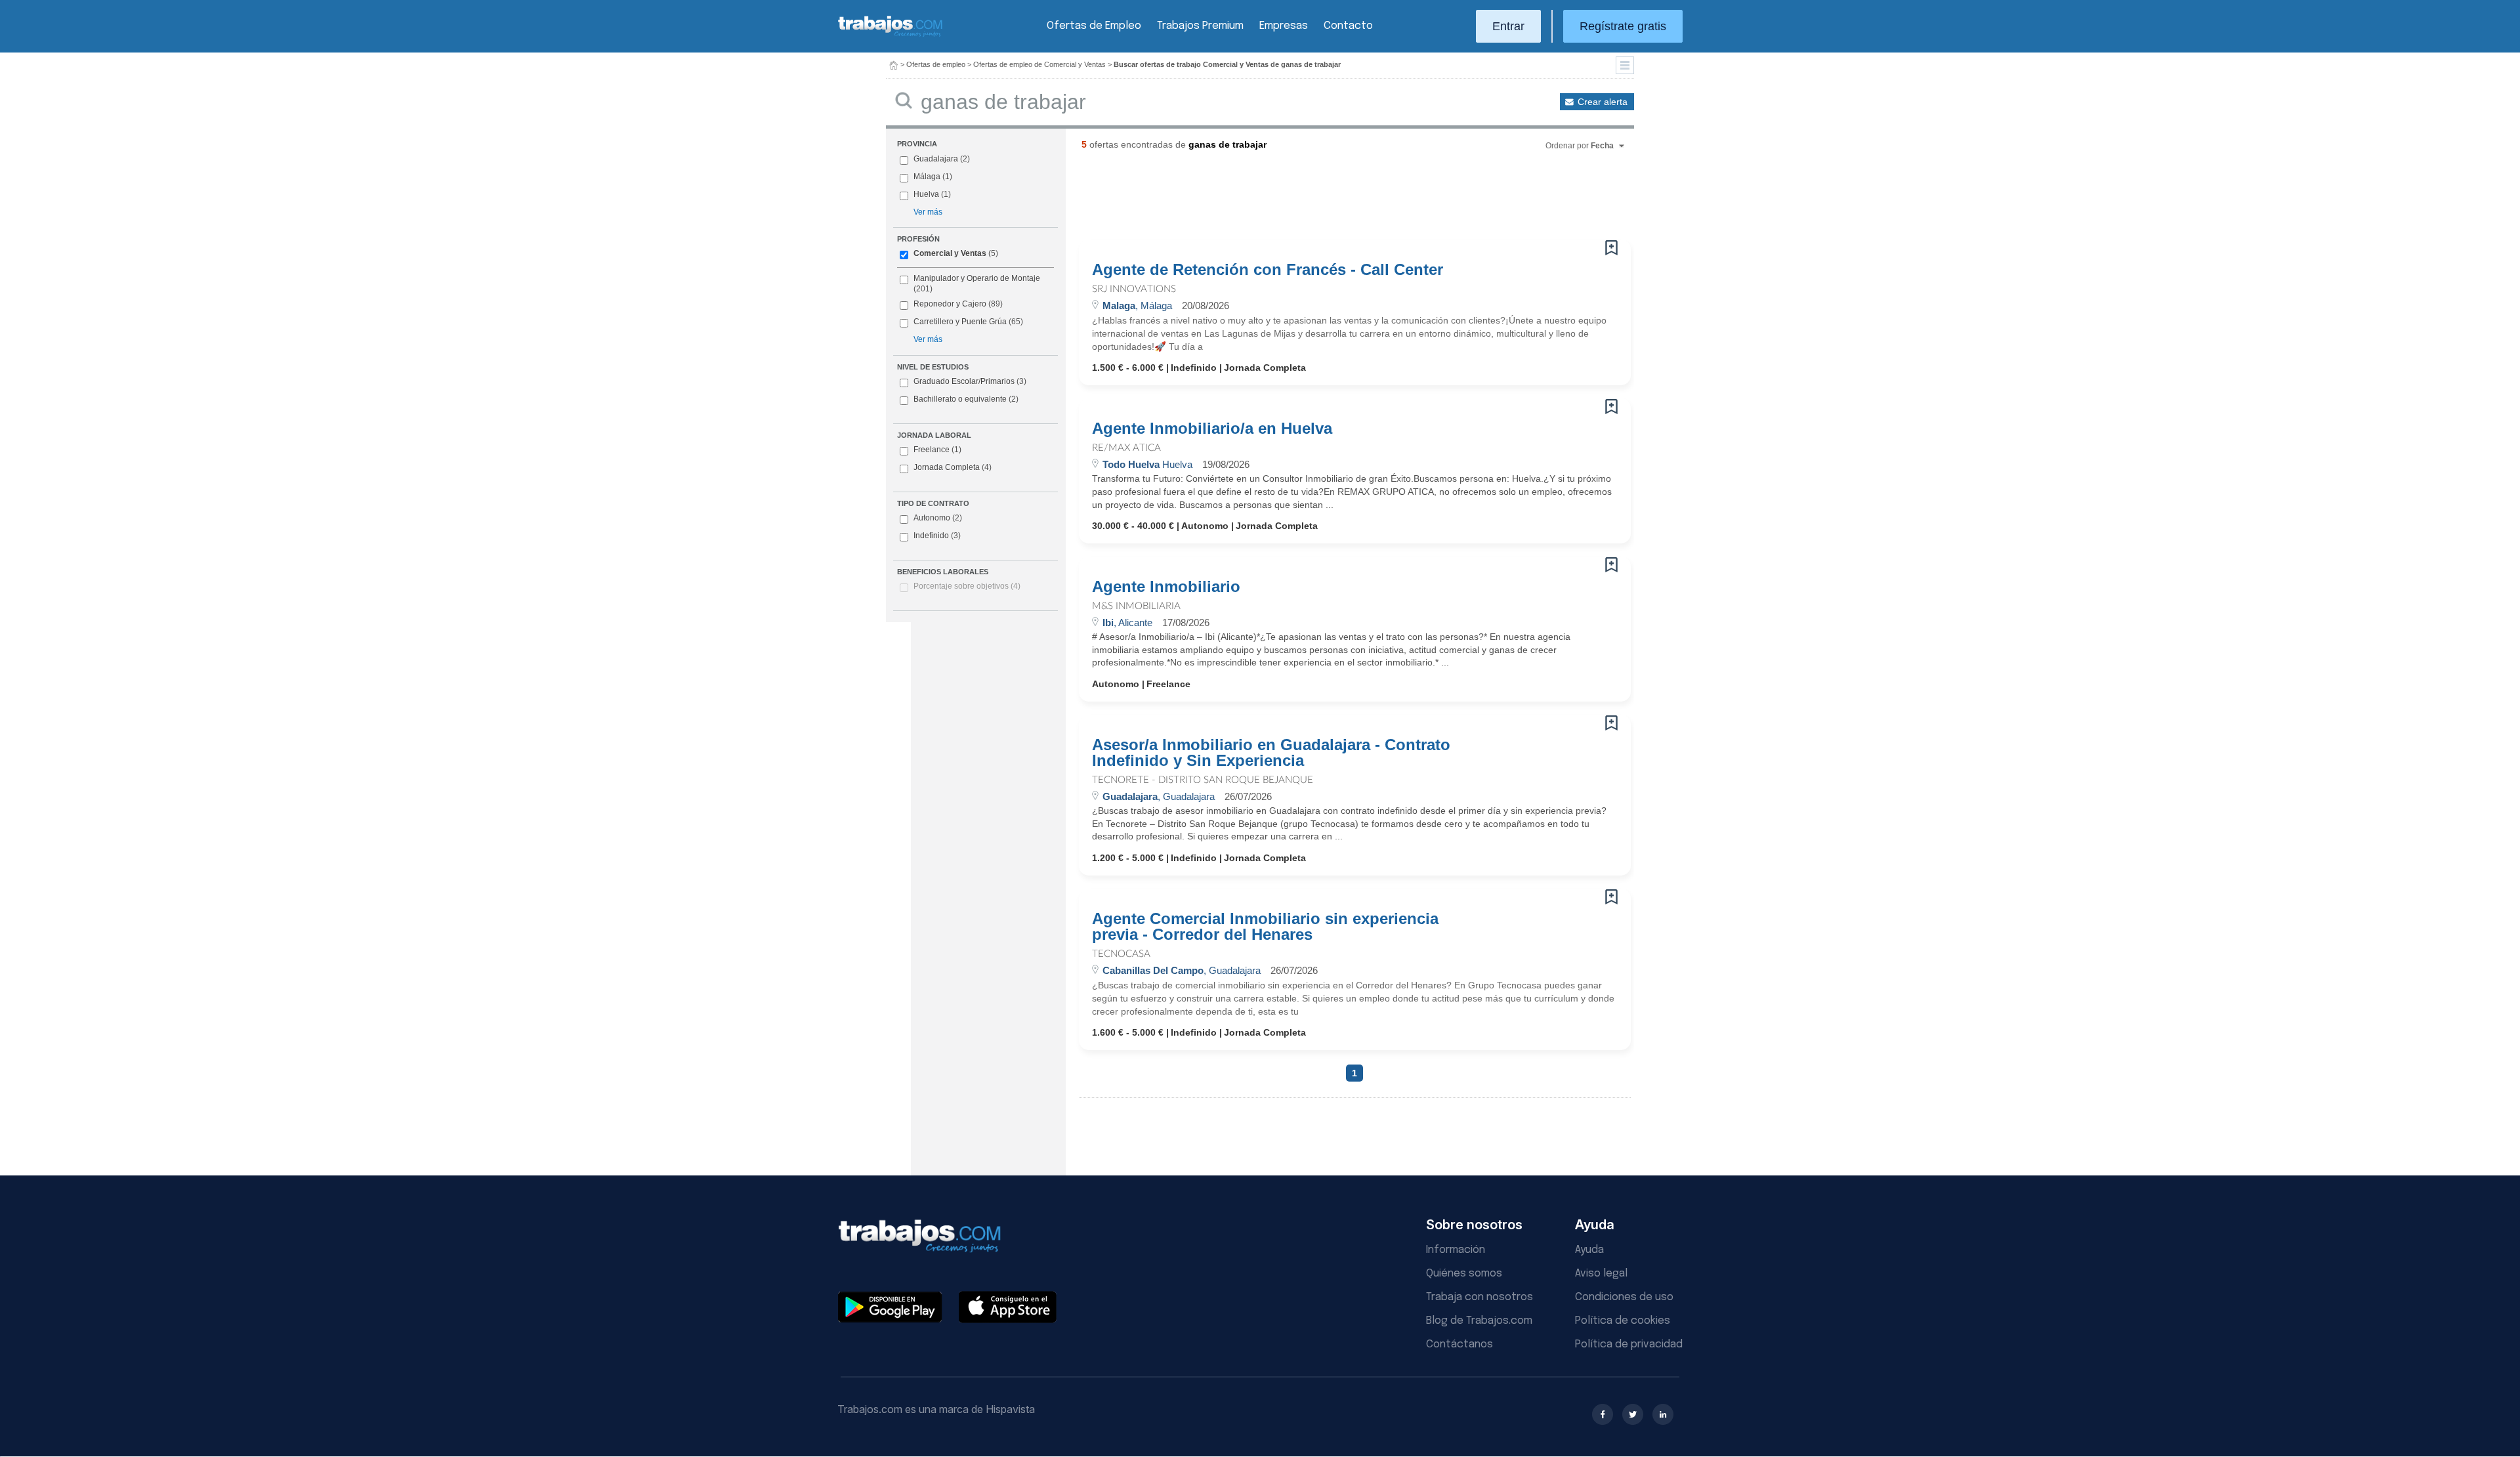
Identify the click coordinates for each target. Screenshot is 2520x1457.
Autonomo (938, 518)
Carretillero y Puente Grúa (960, 322)
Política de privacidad (1629, 1344)
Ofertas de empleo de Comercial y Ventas (1039, 64)
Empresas (1284, 26)
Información (1456, 1250)
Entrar (1508, 26)
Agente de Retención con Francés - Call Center (1268, 270)
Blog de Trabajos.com (1479, 1321)
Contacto (1348, 26)
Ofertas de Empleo (1094, 26)
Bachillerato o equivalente (966, 399)
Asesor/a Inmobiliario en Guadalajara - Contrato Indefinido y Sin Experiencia (1271, 753)
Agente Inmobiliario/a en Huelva (1212, 429)
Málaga (927, 177)
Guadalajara (936, 159)
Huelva (926, 194)
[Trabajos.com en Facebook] (1603, 1414)
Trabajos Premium (1200, 26)
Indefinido (937, 536)
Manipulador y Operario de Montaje (977, 278)
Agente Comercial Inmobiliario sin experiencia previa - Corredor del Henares (1265, 927)
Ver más (928, 212)
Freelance (937, 450)
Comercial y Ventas (950, 253)
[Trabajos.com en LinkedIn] (1663, 1414)
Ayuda (1589, 1250)
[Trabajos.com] (891, 35)
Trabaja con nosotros (1480, 1297)
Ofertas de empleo (936, 64)
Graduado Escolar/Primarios (970, 381)
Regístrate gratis (1623, 26)
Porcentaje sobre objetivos (967, 586)
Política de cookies (1623, 1321)
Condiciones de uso (1624, 1297)
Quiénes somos (1464, 1274)
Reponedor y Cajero (950, 304)
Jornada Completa (953, 467)
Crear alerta (1603, 102)
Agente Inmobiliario (1166, 587)
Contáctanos (1459, 1344)
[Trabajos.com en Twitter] (1633, 1414)
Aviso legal (1601, 1274)
